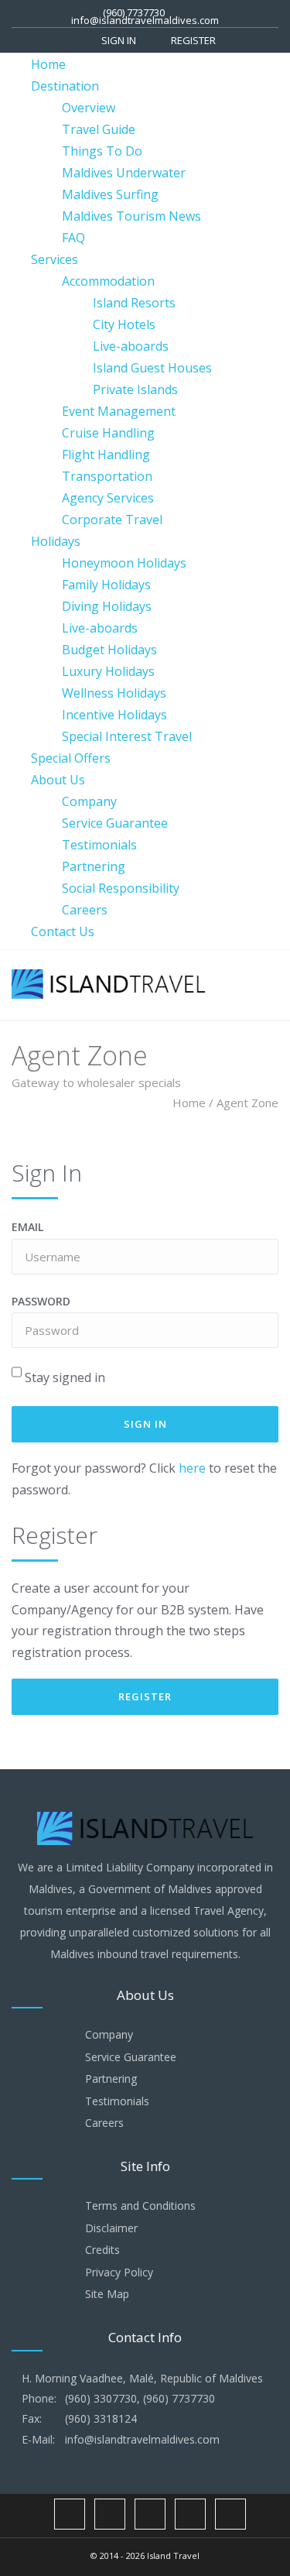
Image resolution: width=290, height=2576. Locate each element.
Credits (102, 2250)
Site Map (107, 2294)
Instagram (110, 2514)
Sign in (119, 40)
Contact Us (63, 931)
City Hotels (124, 324)
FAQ (73, 238)
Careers (85, 910)
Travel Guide (99, 129)
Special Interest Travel (127, 736)
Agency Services (108, 498)
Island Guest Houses (152, 368)
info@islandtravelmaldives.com (145, 20)
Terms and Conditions (140, 2206)
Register (193, 40)
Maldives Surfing (110, 194)
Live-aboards (131, 346)
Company (89, 801)
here (192, 1468)
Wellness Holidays (114, 693)
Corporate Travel (112, 520)
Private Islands (135, 389)
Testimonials (99, 845)
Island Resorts (134, 303)
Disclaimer (111, 2228)
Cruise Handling (108, 433)
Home (48, 64)
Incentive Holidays (114, 715)
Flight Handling (106, 454)
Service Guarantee (115, 823)
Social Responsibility (121, 888)
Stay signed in (65, 1377)
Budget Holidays (109, 650)
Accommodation (108, 281)
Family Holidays (106, 585)
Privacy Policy (119, 2272)
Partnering (94, 866)
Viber (230, 2514)
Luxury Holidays (108, 671)
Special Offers (71, 758)
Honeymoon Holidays (124, 563)
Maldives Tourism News (131, 216)
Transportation (107, 476)
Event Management (119, 411)
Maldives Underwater (124, 173)
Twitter (150, 2514)
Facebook (70, 2514)
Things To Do (102, 151)
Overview (89, 108)
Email (27, 1227)
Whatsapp (190, 2514)
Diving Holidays (107, 606)
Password (41, 1301)
